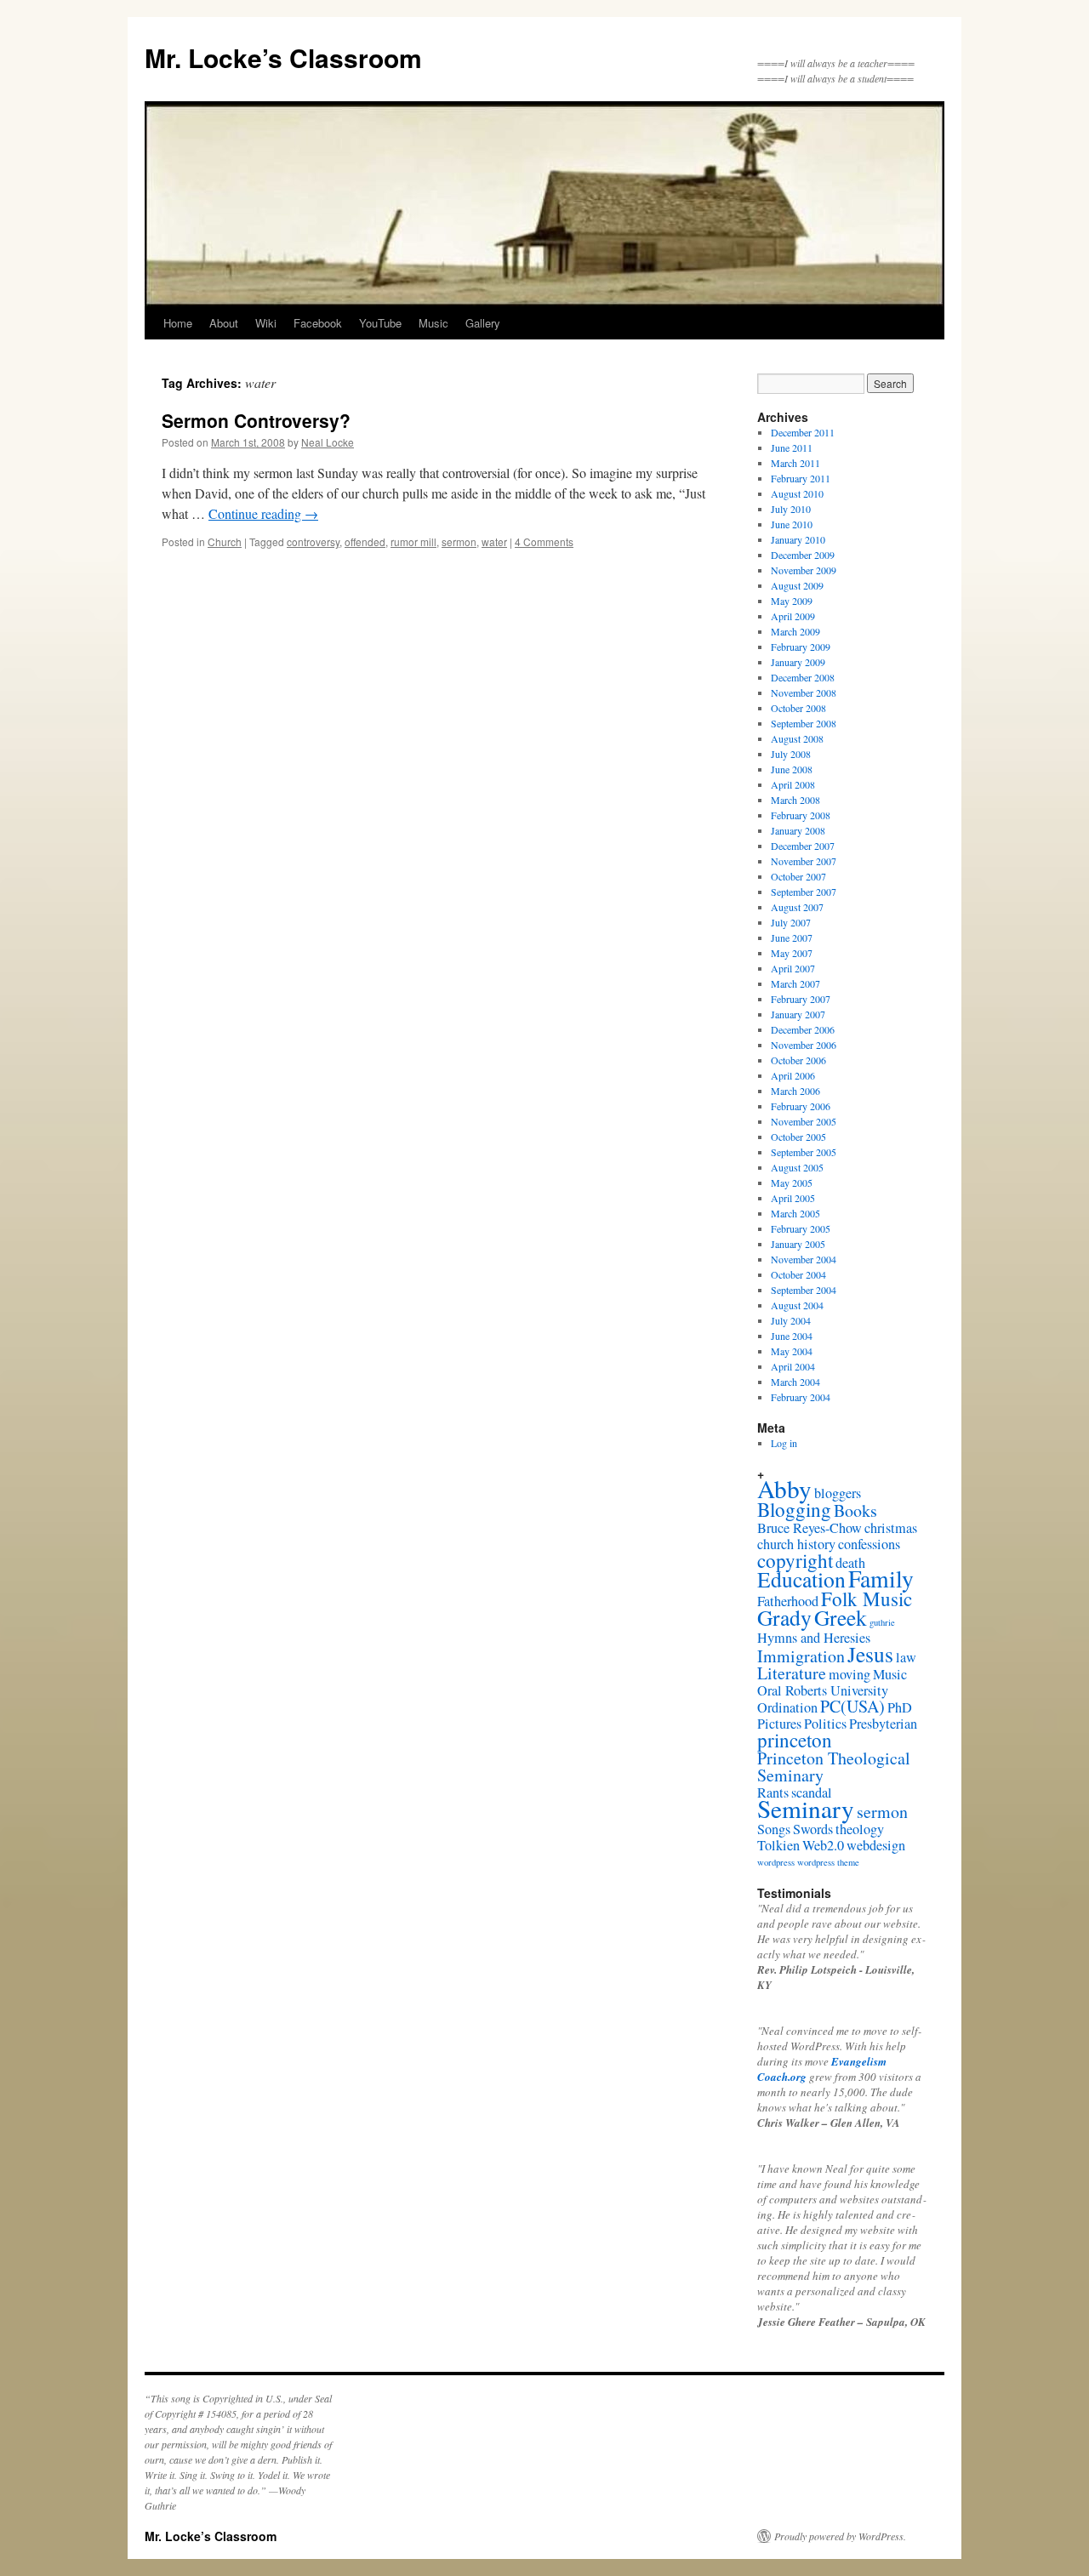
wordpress (776, 1862)
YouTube (380, 323)
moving (850, 1674)
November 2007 (804, 861)
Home (178, 323)
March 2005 (795, 1213)
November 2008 (804, 692)
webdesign (876, 1845)
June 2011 (792, 447)
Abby (784, 1488)
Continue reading (263, 513)
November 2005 (804, 1121)
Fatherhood (788, 1601)
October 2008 (798, 708)
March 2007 (795, 983)
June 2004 (792, 1336)
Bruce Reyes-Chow (810, 1528)
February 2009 (801, 647)
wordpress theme (828, 1862)
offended (365, 541)
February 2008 (801, 815)
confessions (869, 1544)
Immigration (801, 1656)
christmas (891, 1528)
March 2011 (795, 463)
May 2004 (792, 1351)
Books (855, 1510)
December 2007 (803, 846)
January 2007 (798, 1014)
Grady (784, 1617)
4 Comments (544, 541)
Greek (841, 1617)
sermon (459, 541)
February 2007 (801, 999)
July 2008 (791, 754)
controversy (313, 541)
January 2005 (798, 1244)
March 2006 (795, 1091)
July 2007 (791, 922)
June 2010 (792, 524)
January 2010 (798, 539)
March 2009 (795, 631)
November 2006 (804, 1045)
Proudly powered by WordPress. (840, 2536)
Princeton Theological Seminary (834, 1767)
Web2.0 (823, 1845)
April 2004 (793, 1366)
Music (433, 323)
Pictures (779, 1724)
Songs (774, 1829)
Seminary (806, 1808)
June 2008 (792, 769)
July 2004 (791, 1320)
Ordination (787, 1707)
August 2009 (797, 585)
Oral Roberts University (823, 1690)
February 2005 (801, 1228)
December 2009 (803, 555)
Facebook (318, 323)
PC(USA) (852, 1706)
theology (860, 1829)
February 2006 (801, 1106)
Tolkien (778, 1845)
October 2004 (798, 1274)
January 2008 (798, 830)
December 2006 (803, 1029)
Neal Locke (328, 442)
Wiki (266, 323)
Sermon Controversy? (256, 420)
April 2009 (793, 616)
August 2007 (797, 907)
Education (801, 1579)
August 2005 (797, 1167)
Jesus (870, 1654)
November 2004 (804, 1259)
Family (881, 1579)
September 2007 (804, 892)
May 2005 (792, 1183)
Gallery (483, 323)
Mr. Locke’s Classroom (283, 57)
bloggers (838, 1493)
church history (796, 1544)
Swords (813, 1829)
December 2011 (803, 432)
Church (225, 541)
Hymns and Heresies (814, 1638)
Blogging (794, 1509)
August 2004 (797, 1305)
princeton (795, 1740)
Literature (792, 1673)
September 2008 (804, 723)
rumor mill (413, 541)
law (906, 1657)
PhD (900, 1707)
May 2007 (792, 953)
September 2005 (804, 1152)
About (224, 323)
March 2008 (795, 800)
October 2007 (798, 876)
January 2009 (798, 662)
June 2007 (792, 938)
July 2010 (791, 509)
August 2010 (797, 493)
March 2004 (795, 1382)
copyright (795, 1560)
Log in (784, 1443)
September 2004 (804, 1290)
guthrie (882, 1622)
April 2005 (793, 1198)
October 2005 (798, 1137)
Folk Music (867, 1599)
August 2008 (797, 738)
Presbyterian (883, 1724)
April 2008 (793, 784)
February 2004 (801, 1397)
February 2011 (801, 478)
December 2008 (803, 677)
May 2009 (792, 601)
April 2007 (793, 968)
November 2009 (804, 570)
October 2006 (798, 1060)
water (494, 541)
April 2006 (793, 1075)
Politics (825, 1724)
